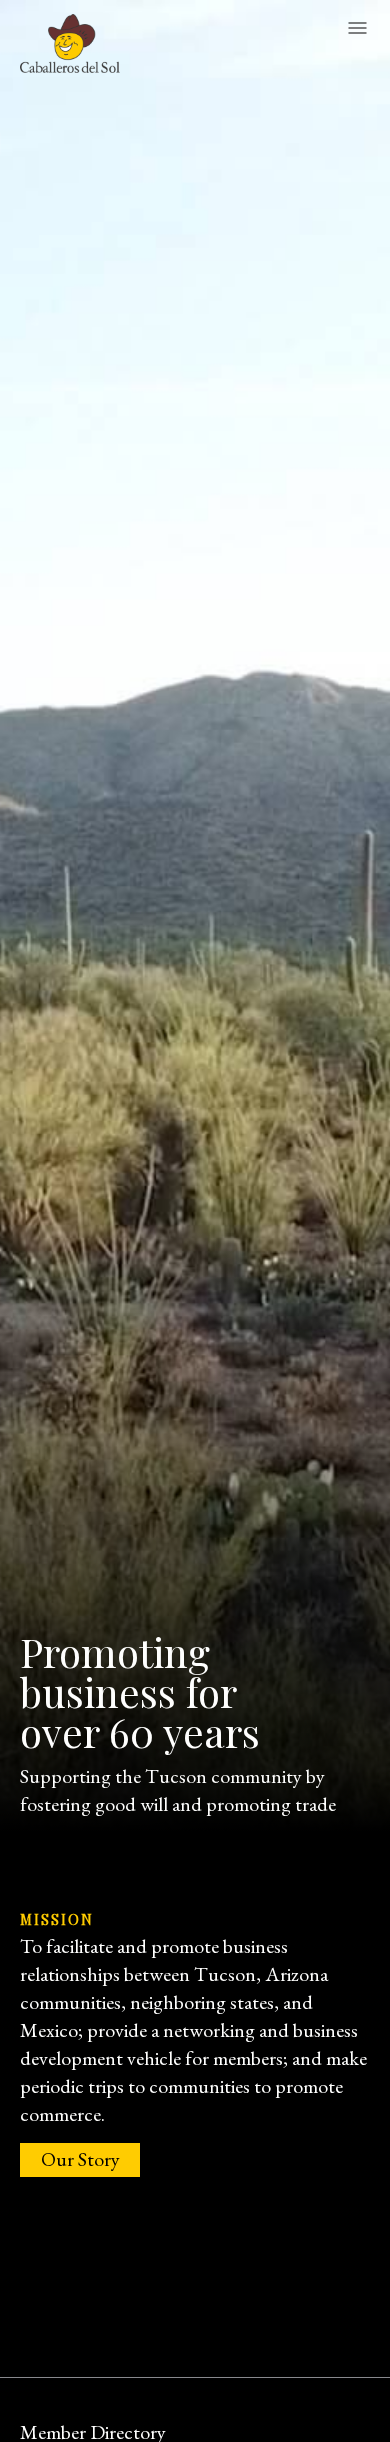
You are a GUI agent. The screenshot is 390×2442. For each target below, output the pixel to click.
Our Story (80, 2159)
